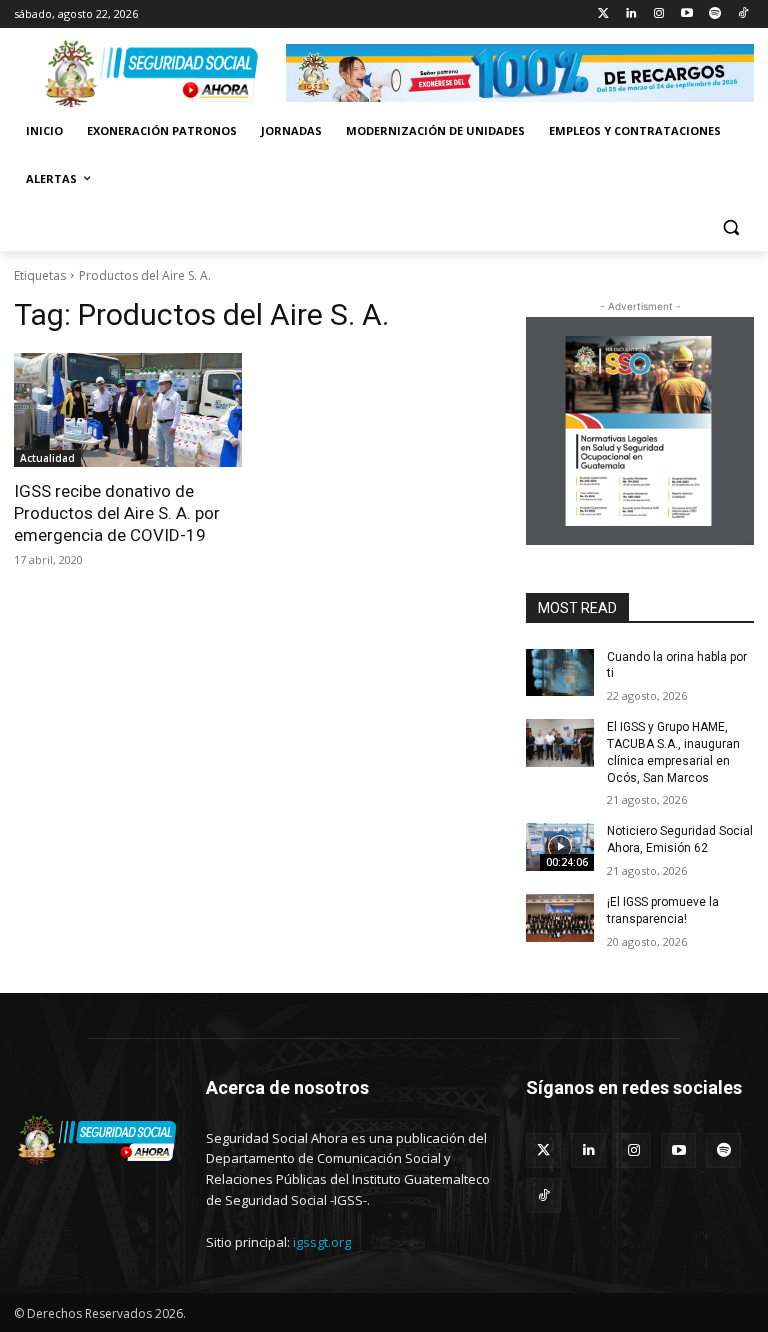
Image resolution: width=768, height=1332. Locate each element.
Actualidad (47, 458)
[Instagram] (659, 14)
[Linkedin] (631, 14)
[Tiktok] (742, 14)
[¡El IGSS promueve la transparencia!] (560, 918)
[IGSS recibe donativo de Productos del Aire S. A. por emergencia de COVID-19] (128, 410)
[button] (730, 227)
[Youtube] (687, 14)
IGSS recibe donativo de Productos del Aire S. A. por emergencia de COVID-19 (117, 513)
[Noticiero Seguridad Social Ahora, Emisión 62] (560, 847)
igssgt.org (322, 1242)
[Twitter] (603, 14)
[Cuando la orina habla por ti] (560, 673)
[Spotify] (714, 14)
